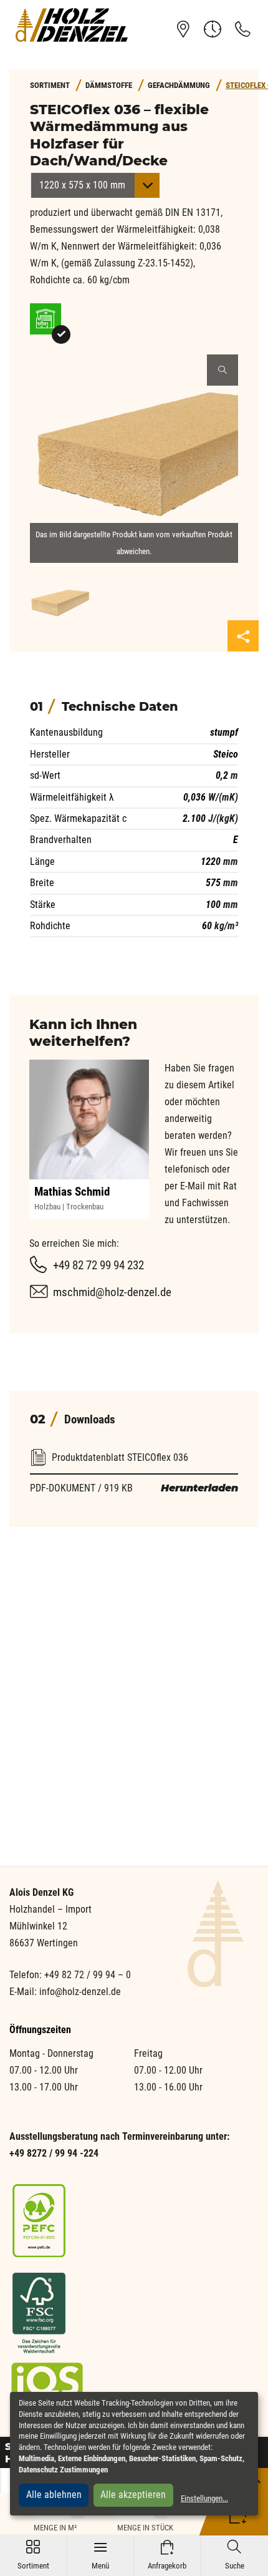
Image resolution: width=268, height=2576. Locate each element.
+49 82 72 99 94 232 (98, 1265)
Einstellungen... (204, 2498)
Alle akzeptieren (133, 2495)
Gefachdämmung (179, 85)
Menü (100, 2555)
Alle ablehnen (54, 2495)
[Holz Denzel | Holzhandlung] (72, 25)
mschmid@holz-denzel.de (112, 1292)
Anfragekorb (167, 2555)
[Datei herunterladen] (134, 1442)
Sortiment (33, 2555)
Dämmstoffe (109, 85)
